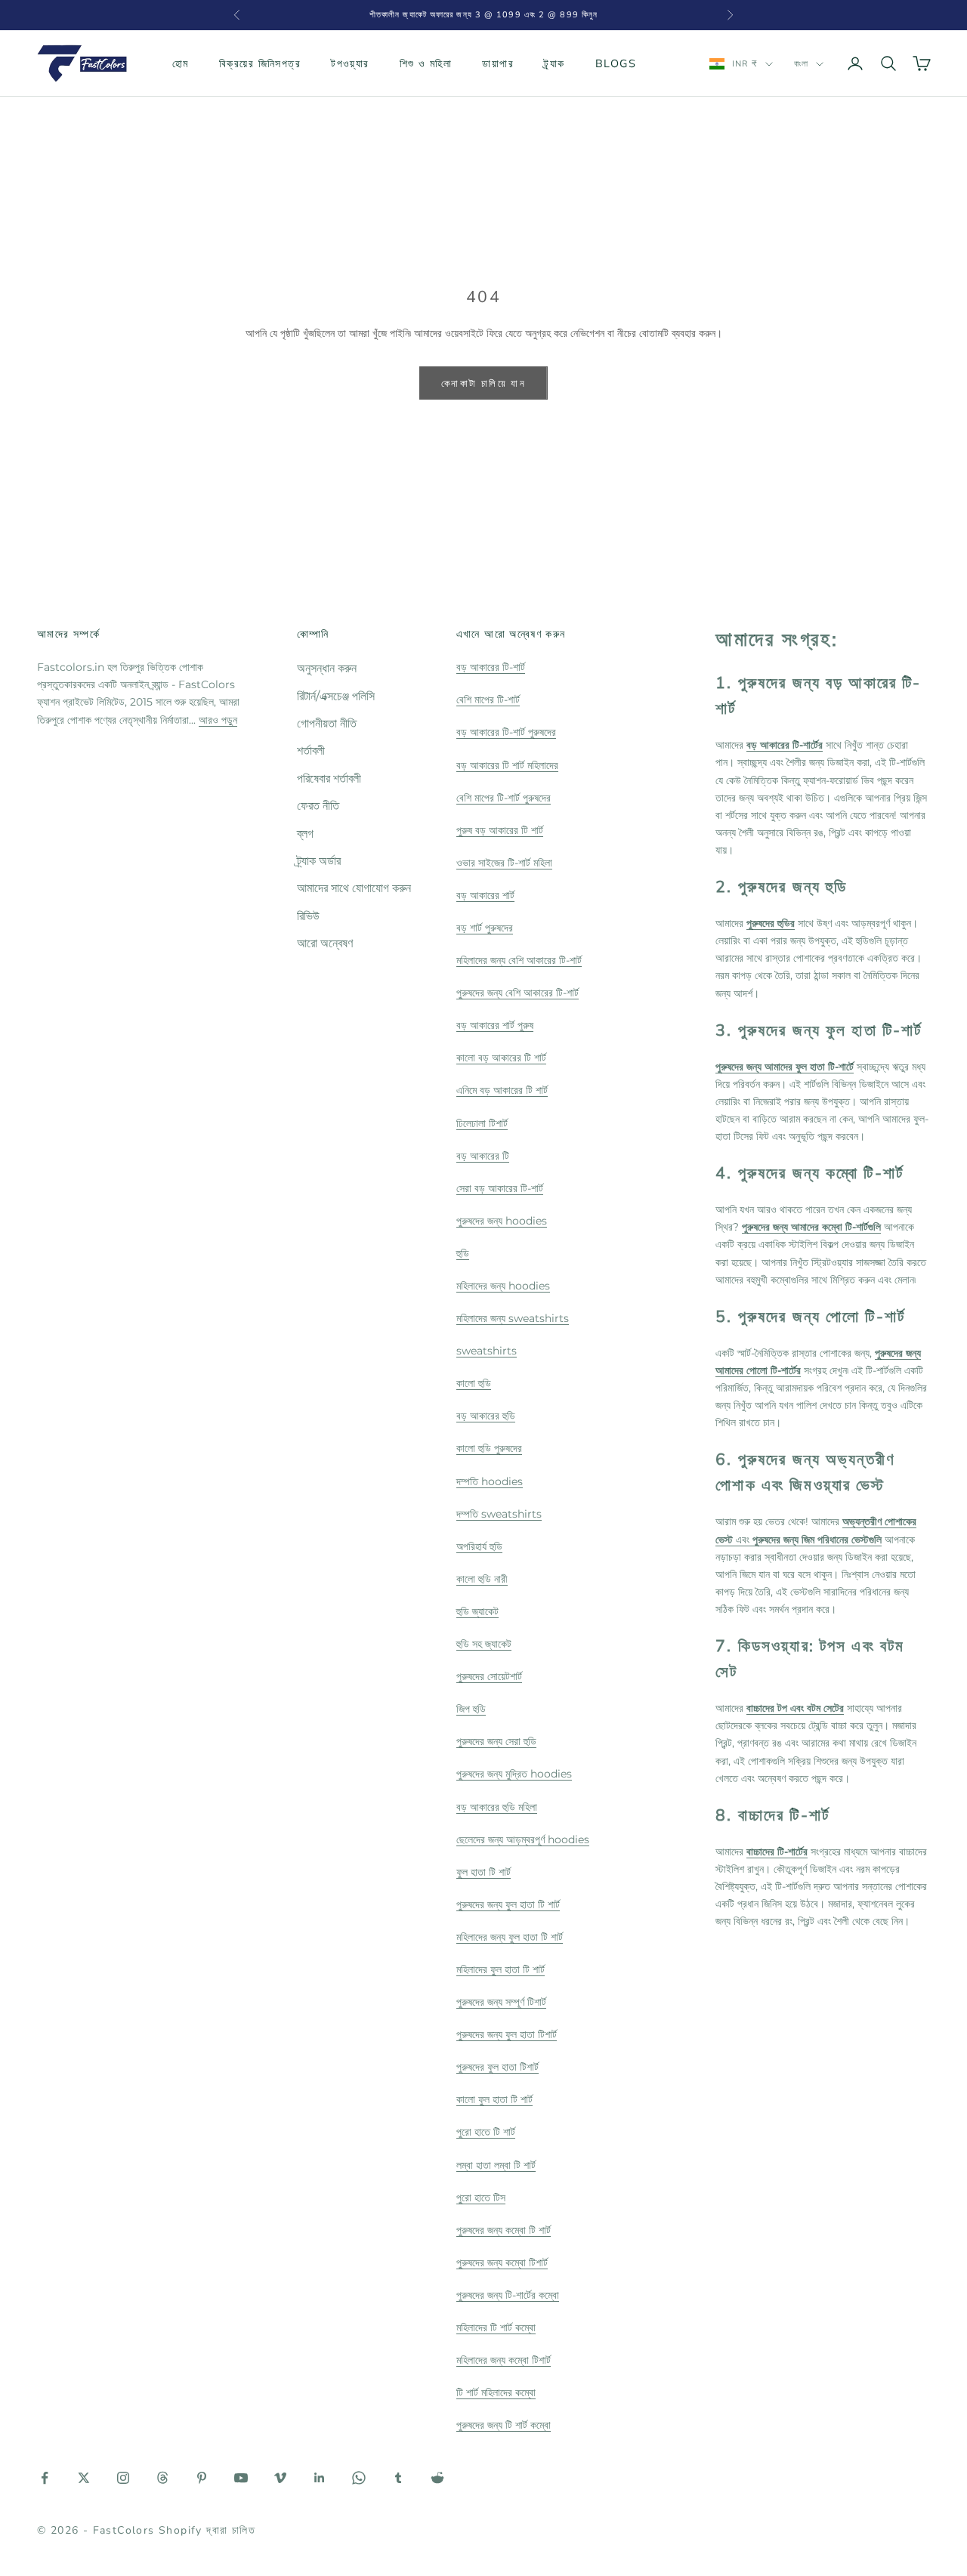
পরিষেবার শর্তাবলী (329, 778)
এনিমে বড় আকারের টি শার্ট (502, 1090)
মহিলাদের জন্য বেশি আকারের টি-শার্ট (519, 960)
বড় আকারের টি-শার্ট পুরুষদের (506, 732)
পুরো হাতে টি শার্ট (486, 2132)
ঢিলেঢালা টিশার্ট (482, 1123)
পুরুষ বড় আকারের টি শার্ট (500, 830)
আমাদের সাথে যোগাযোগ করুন (354, 888)
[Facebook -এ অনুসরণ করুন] (45, 2478)
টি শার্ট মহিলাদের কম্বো (496, 2392)
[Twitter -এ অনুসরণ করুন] (84, 2478)
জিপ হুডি (471, 1709)
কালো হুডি (474, 1383)
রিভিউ (308, 916)
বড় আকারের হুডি (486, 1416)
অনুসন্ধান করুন (327, 668)
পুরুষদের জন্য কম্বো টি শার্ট (504, 2230)
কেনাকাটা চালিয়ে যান (483, 383)
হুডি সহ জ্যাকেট (484, 1644)
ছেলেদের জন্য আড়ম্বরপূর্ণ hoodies (523, 1839)
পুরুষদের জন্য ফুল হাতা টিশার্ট (507, 2034)
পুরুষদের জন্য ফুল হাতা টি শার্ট (508, 1904)
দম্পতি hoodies (490, 1481)
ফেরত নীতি (318, 806)
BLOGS (616, 63)
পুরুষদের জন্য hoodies (502, 1221)
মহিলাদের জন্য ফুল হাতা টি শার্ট (510, 1937)
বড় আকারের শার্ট (485, 895)
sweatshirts (487, 1351)
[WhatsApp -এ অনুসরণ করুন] (359, 2478)
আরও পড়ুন (218, 720)
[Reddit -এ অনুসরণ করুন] (437, 2478)
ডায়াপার (498, 63)
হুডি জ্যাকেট (477, 1611)
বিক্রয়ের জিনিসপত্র (260, 63)
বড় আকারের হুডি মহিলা (497, 1807)
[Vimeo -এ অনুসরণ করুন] (280, 2478)
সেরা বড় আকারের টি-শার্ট (500, 1188)
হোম (181, 63)
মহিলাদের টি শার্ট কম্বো (496, 2327)
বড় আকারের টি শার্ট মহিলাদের (507, 765)
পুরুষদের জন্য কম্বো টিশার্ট (502, 2262)
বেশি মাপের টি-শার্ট (488, 700)
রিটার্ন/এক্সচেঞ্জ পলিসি (336, 696)
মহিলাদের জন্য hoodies (503, 1286)
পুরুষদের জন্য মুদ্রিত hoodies (514, 1774)
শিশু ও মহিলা (426, 63)
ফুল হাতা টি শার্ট (483, 1872)
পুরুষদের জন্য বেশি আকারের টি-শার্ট (517, 993)
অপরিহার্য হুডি (479, 1546)
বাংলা (801, 64)
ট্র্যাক (555, 63)
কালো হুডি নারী (482, 1579)
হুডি (463, 1253)
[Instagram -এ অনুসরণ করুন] (123, 2478)
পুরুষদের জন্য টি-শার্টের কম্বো (508, 2295)
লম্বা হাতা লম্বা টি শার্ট (496, 2165)
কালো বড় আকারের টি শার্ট (501, 1058)
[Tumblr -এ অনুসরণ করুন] (398, 2478)
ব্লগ (305, 834)
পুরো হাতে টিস (481, 2198)
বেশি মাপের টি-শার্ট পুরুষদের (504, 798)
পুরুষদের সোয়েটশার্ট (489, 1676)
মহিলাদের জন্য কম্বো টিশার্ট (504, 2360)
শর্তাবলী (311, 751)
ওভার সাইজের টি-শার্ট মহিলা (504, 863)
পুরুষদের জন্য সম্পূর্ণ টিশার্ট (501, 2002)
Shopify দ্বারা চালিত (207, 2530)
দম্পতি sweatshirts (499, 1514)
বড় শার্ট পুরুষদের (485, 928)
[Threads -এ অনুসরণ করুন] (162, 2478)
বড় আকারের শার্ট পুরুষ (495, 1025)
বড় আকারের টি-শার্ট (491, 667)
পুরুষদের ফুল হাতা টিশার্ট (497, 2067)
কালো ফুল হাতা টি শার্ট (494, 2099)
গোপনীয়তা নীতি (327, 723)
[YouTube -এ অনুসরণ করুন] (241, 2478)
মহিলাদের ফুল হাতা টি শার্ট (500, 1969)
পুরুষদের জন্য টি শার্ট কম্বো (504, 2425)
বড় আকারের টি (483, 1156)
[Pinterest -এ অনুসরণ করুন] (202, 2478)
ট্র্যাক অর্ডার (319, 861)
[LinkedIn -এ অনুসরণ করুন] (320, 2478)
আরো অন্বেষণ (325, 943)
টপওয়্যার (350, 63)
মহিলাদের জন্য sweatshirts (513, 1318)
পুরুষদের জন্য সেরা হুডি (496, 1741)
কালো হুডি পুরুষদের (489, 1448)
